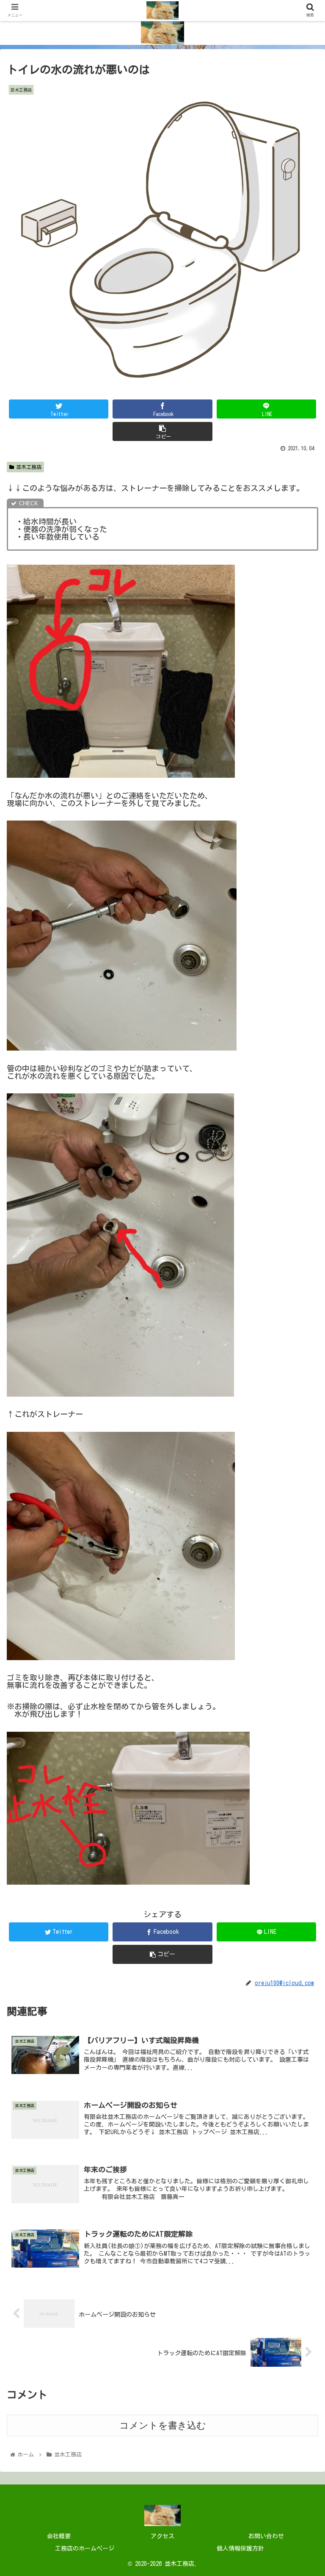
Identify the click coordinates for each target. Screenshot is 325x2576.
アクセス (162, 2536)
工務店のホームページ (85, 2548)
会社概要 (59, 2536)
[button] (300, 1416)
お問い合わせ (266, 2536)
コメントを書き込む (163, 2425)
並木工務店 (29, 467)
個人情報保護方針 (240, 2548)
